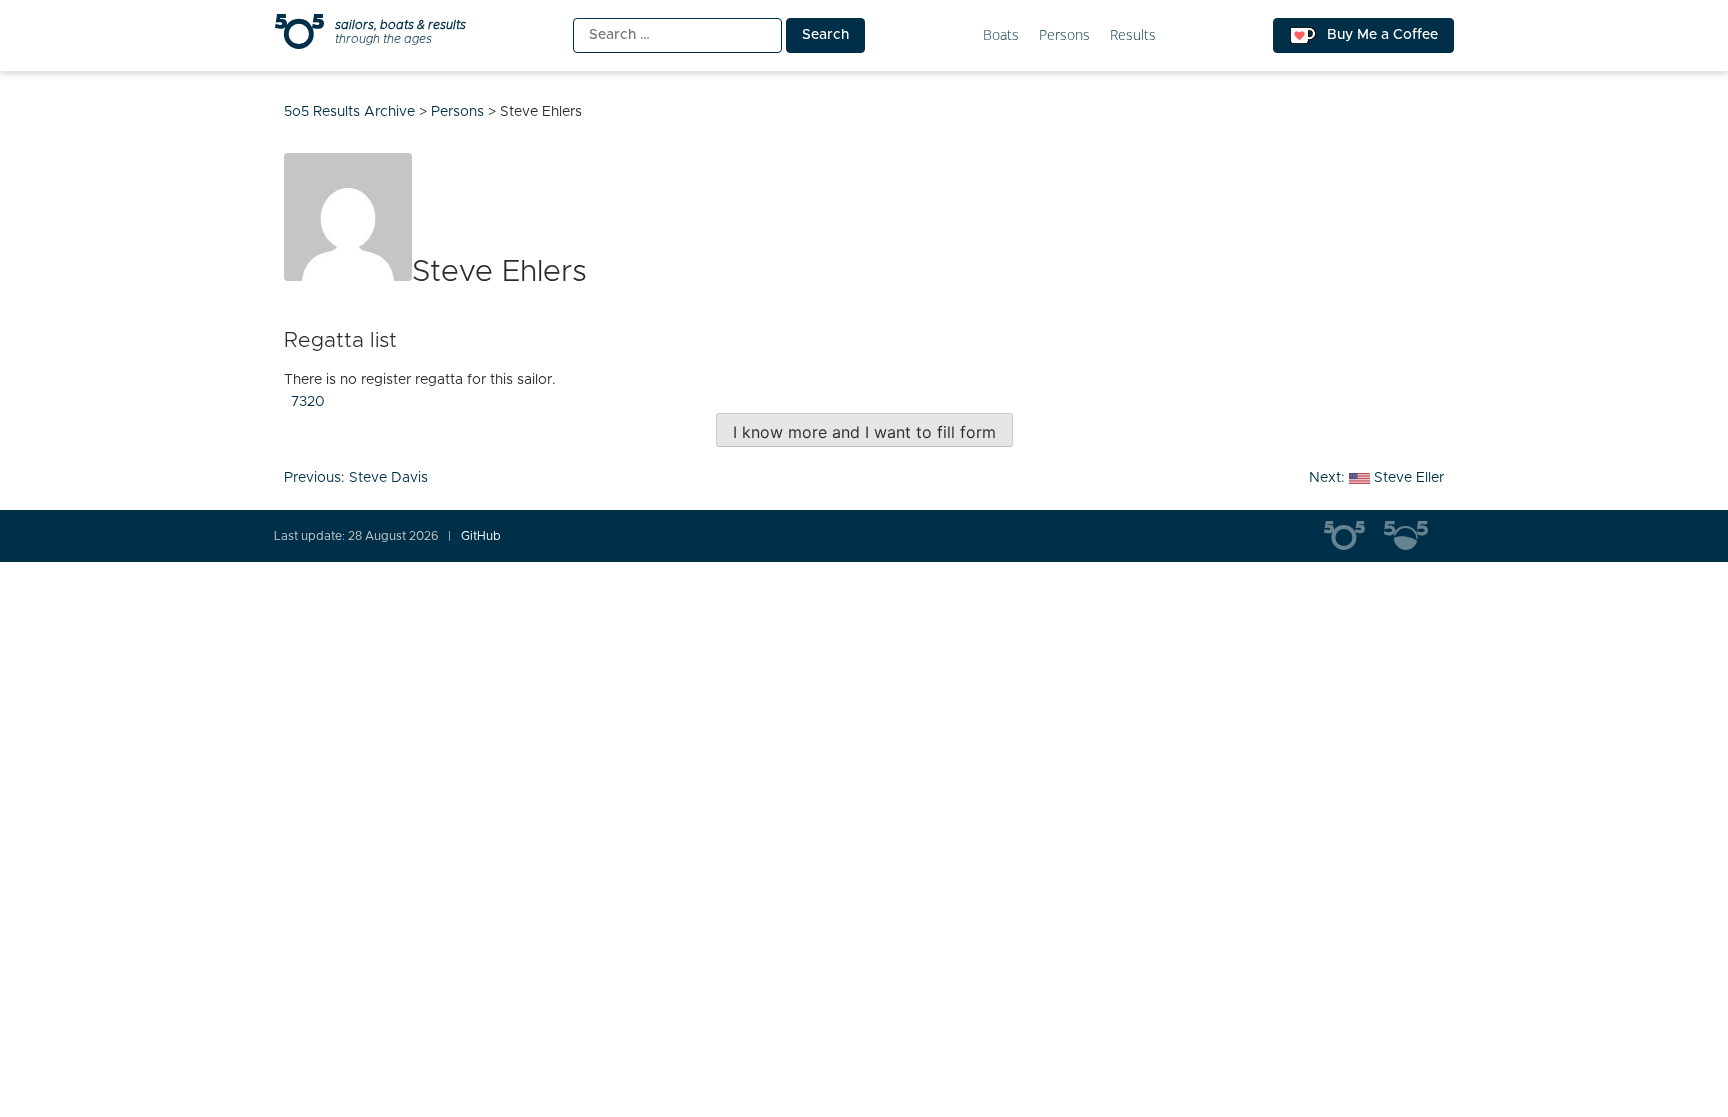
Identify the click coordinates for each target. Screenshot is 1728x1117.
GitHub (481, 536)
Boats (1001, 35)
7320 (308, 402)
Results (1133, 35)
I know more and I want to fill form (864, 432)
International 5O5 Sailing (1354, 536)
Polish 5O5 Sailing (1414, 536)
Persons (1064, 35)
